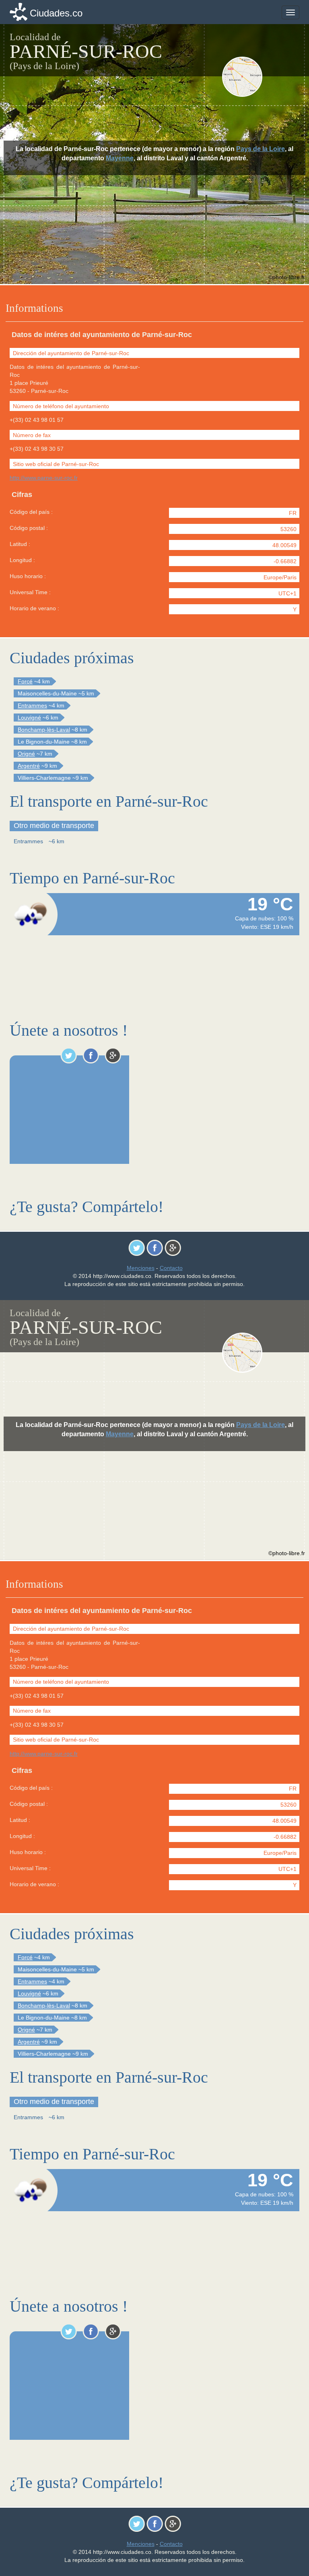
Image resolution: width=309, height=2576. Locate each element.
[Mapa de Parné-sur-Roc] (260, 77)
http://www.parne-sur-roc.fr (44, 478)
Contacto (171, 1268)
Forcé (25, 681)
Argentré (29, 766)
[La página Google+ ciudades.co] (113, 1055)
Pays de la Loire (261, 149)
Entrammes (32, 705)
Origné (26, 754)
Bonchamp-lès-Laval (44, 730)
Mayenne (120, 158)
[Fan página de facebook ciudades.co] (91, 1055)
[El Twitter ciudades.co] (69, 1055)
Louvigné (29, 718)
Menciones (141, 1268)
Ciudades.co (56, 13)
